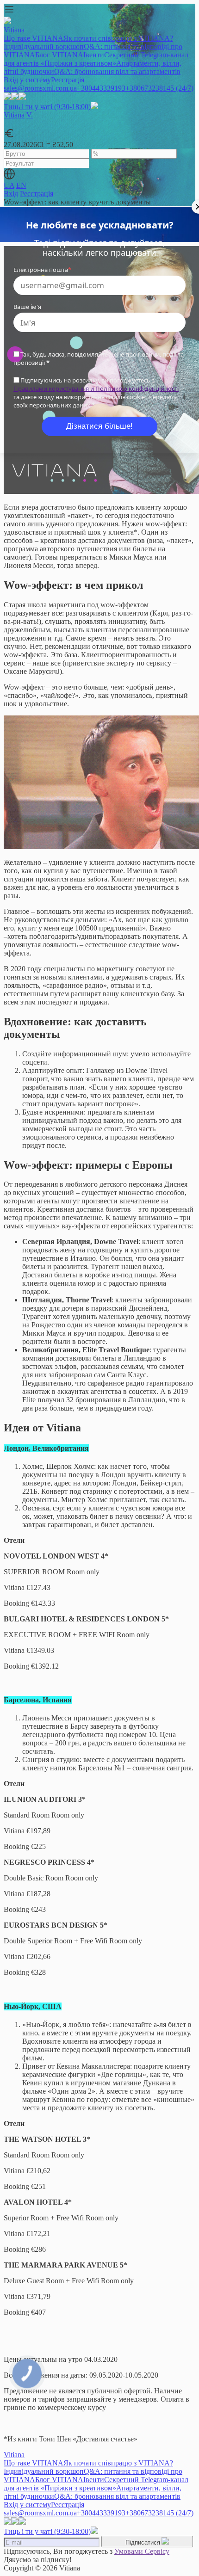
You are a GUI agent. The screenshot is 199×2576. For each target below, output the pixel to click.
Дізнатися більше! (99, 426)
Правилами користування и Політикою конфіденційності (96, 388)
